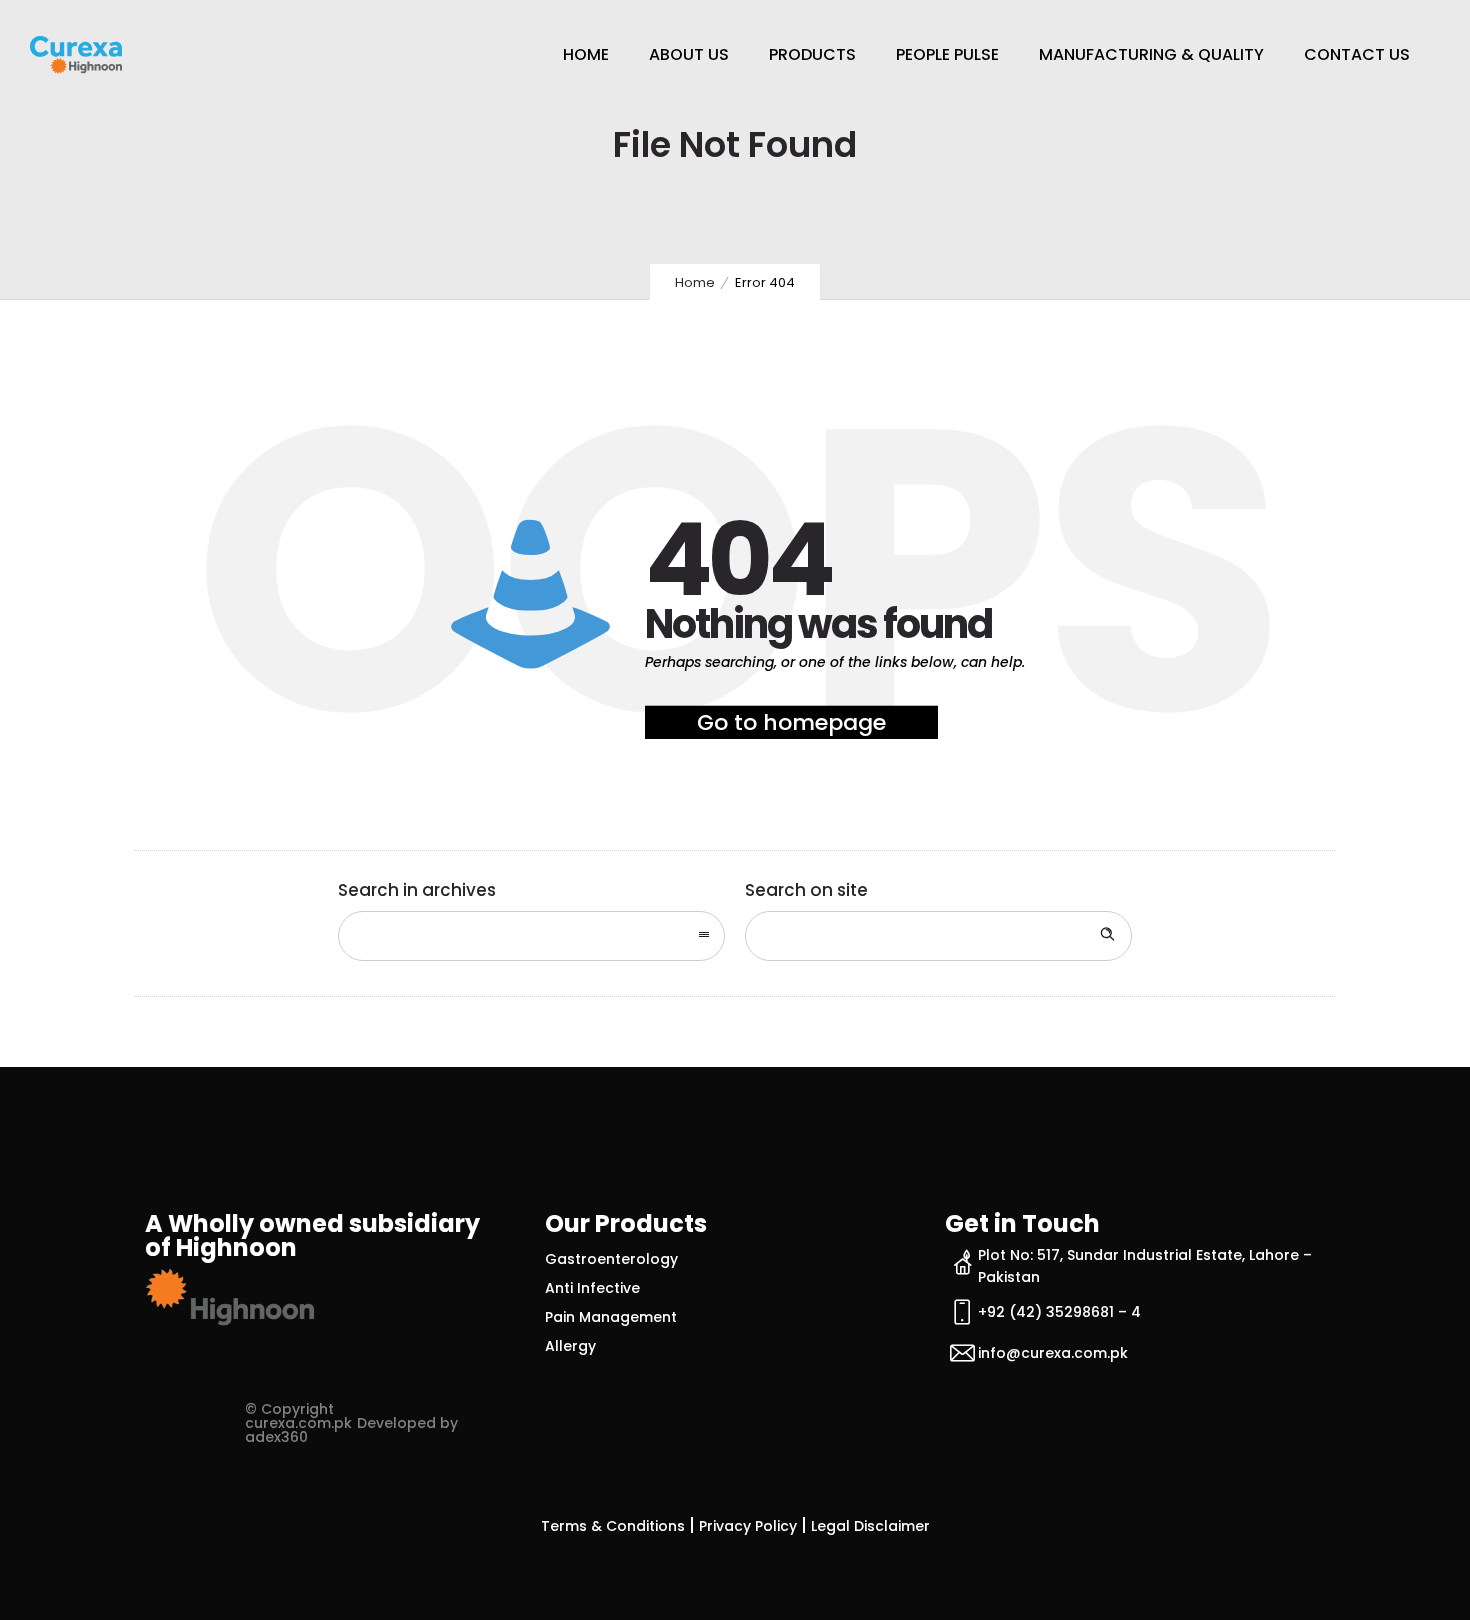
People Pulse (947, 54)
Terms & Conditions (613, 1526)
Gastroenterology (611, 1259)
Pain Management (611, 1317)
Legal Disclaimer (870, 1526)
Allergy (570, 1346)
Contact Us (1357, 54)
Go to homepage (791, 722)
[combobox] (531, 936)
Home (586, 54)
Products (812, 54)
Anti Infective (592, 1288)
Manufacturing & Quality (1151, 54)
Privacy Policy (748, 1526)
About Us (689, 54)
